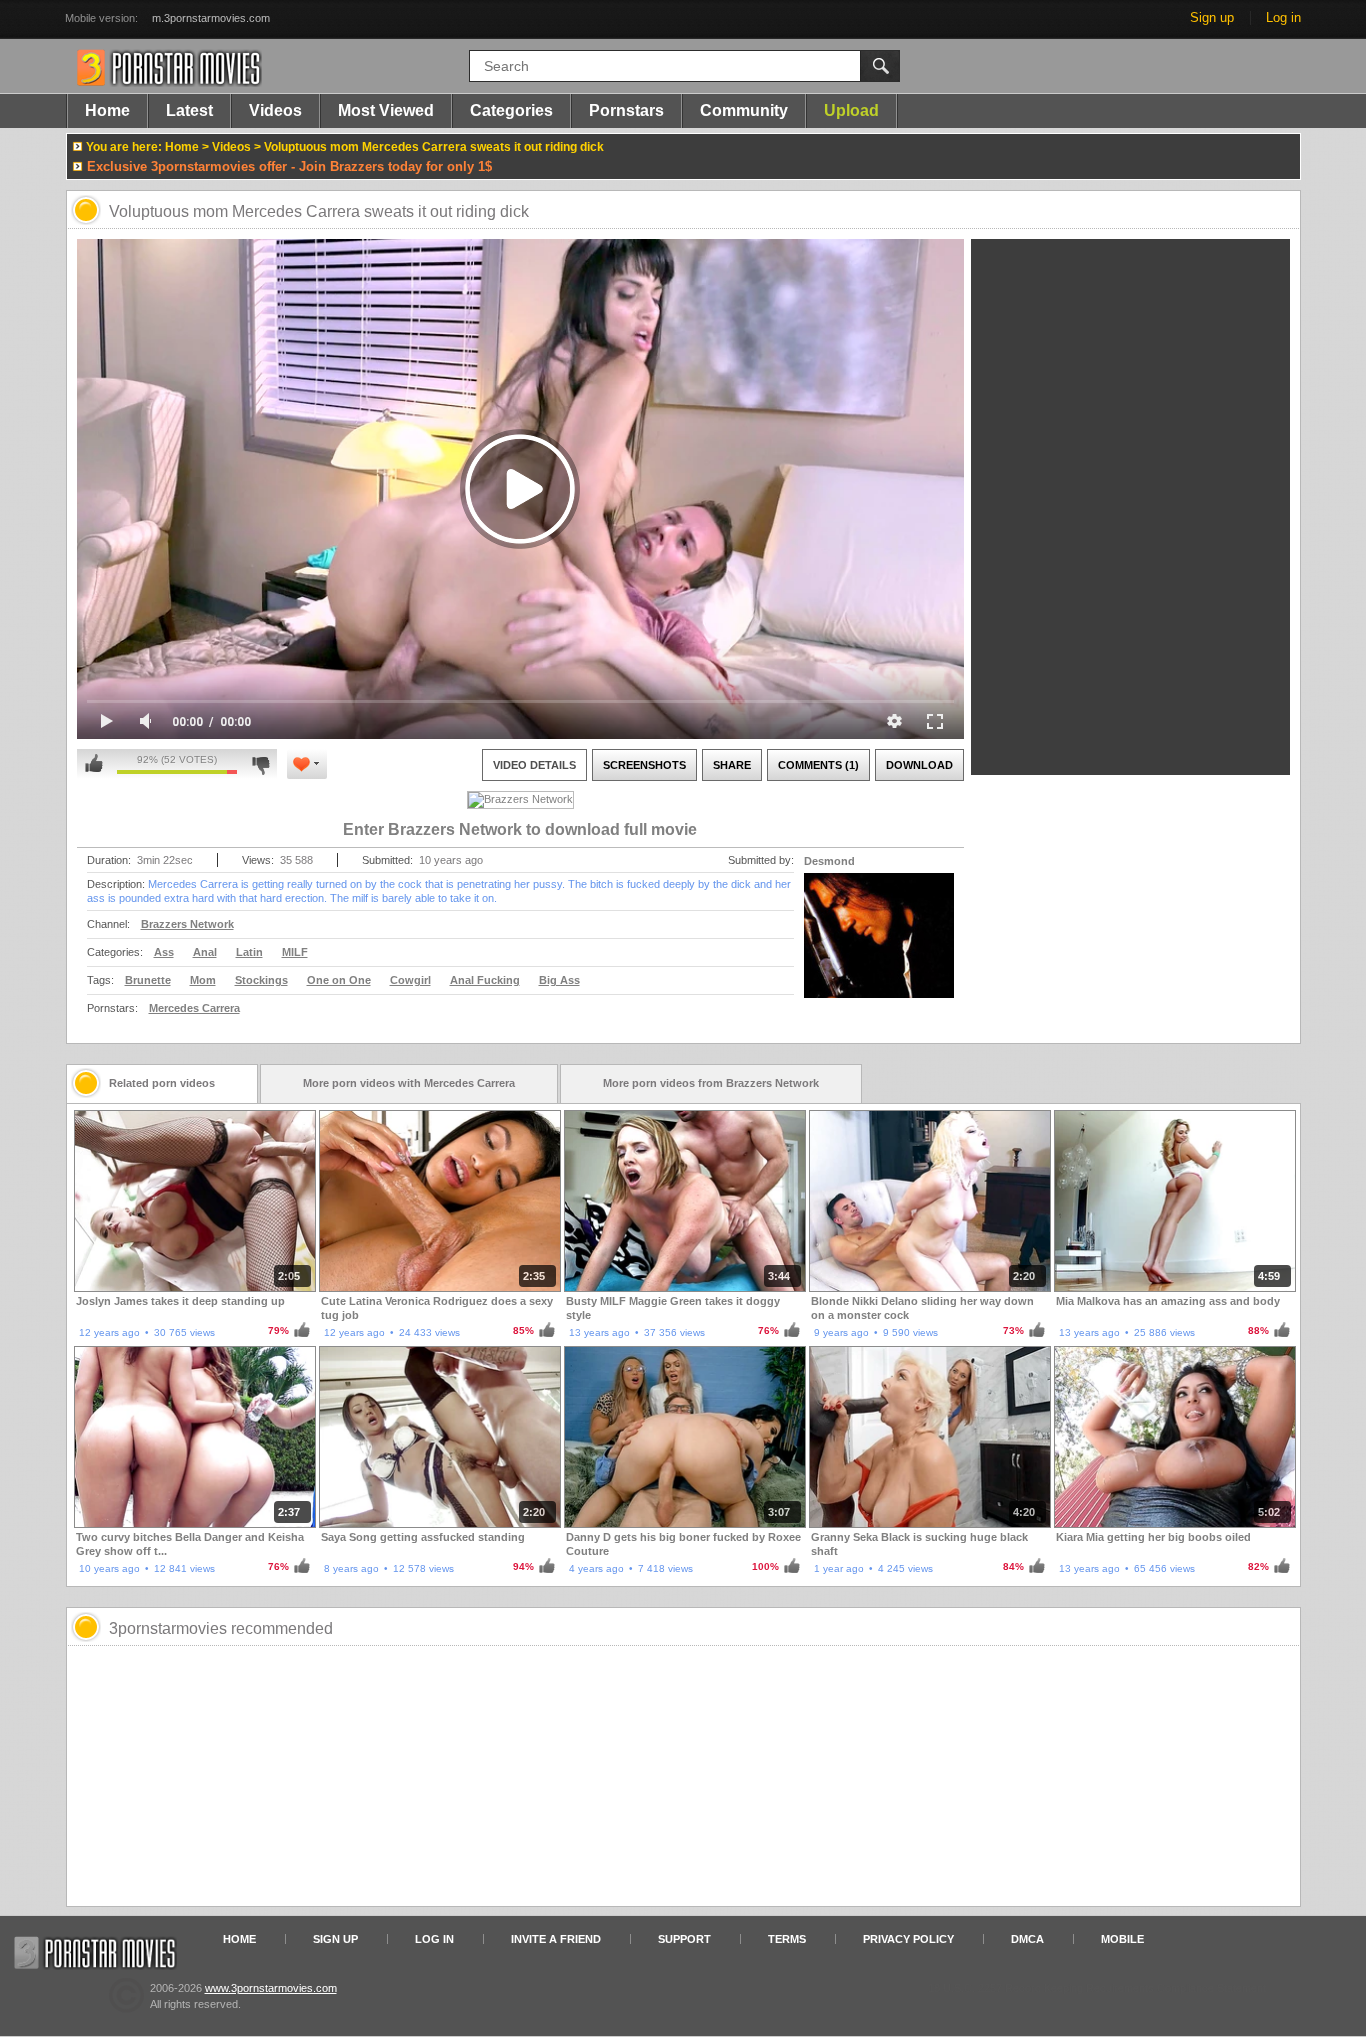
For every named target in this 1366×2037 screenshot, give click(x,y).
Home (107, 110)
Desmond (829, 861)
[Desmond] (879, 948)
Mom (203, 980)
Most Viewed (386, 110)
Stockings (261, 980)
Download (919, 765)
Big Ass (559, 980)
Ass (164, 952)
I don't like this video (260, 764)
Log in (1283, 17)
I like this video (94, 764)
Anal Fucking (485, 980)
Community (744, 110)
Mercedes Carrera (194, 1008)
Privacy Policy (908, 1939)
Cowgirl (410, 980)
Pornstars (626, 110)
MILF (295, 952)
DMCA (1027, 1939)
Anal (205, 952)
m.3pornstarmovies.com (211, 18)
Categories (511, 110)
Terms (787, 1939)
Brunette (148, 980)
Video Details (534, 765)
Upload (851, 110)
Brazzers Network (187, 924)
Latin (249, 952)
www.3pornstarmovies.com (271, 1988)
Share (732, 765)
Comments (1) (818, 765)
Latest (189, 110)
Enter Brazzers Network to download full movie (520, 829)
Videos (275, 110)
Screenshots (644, 765)
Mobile (1122, 1939)
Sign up (1212, 17)
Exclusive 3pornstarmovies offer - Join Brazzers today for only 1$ (289, 166)
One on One (339, 980)
